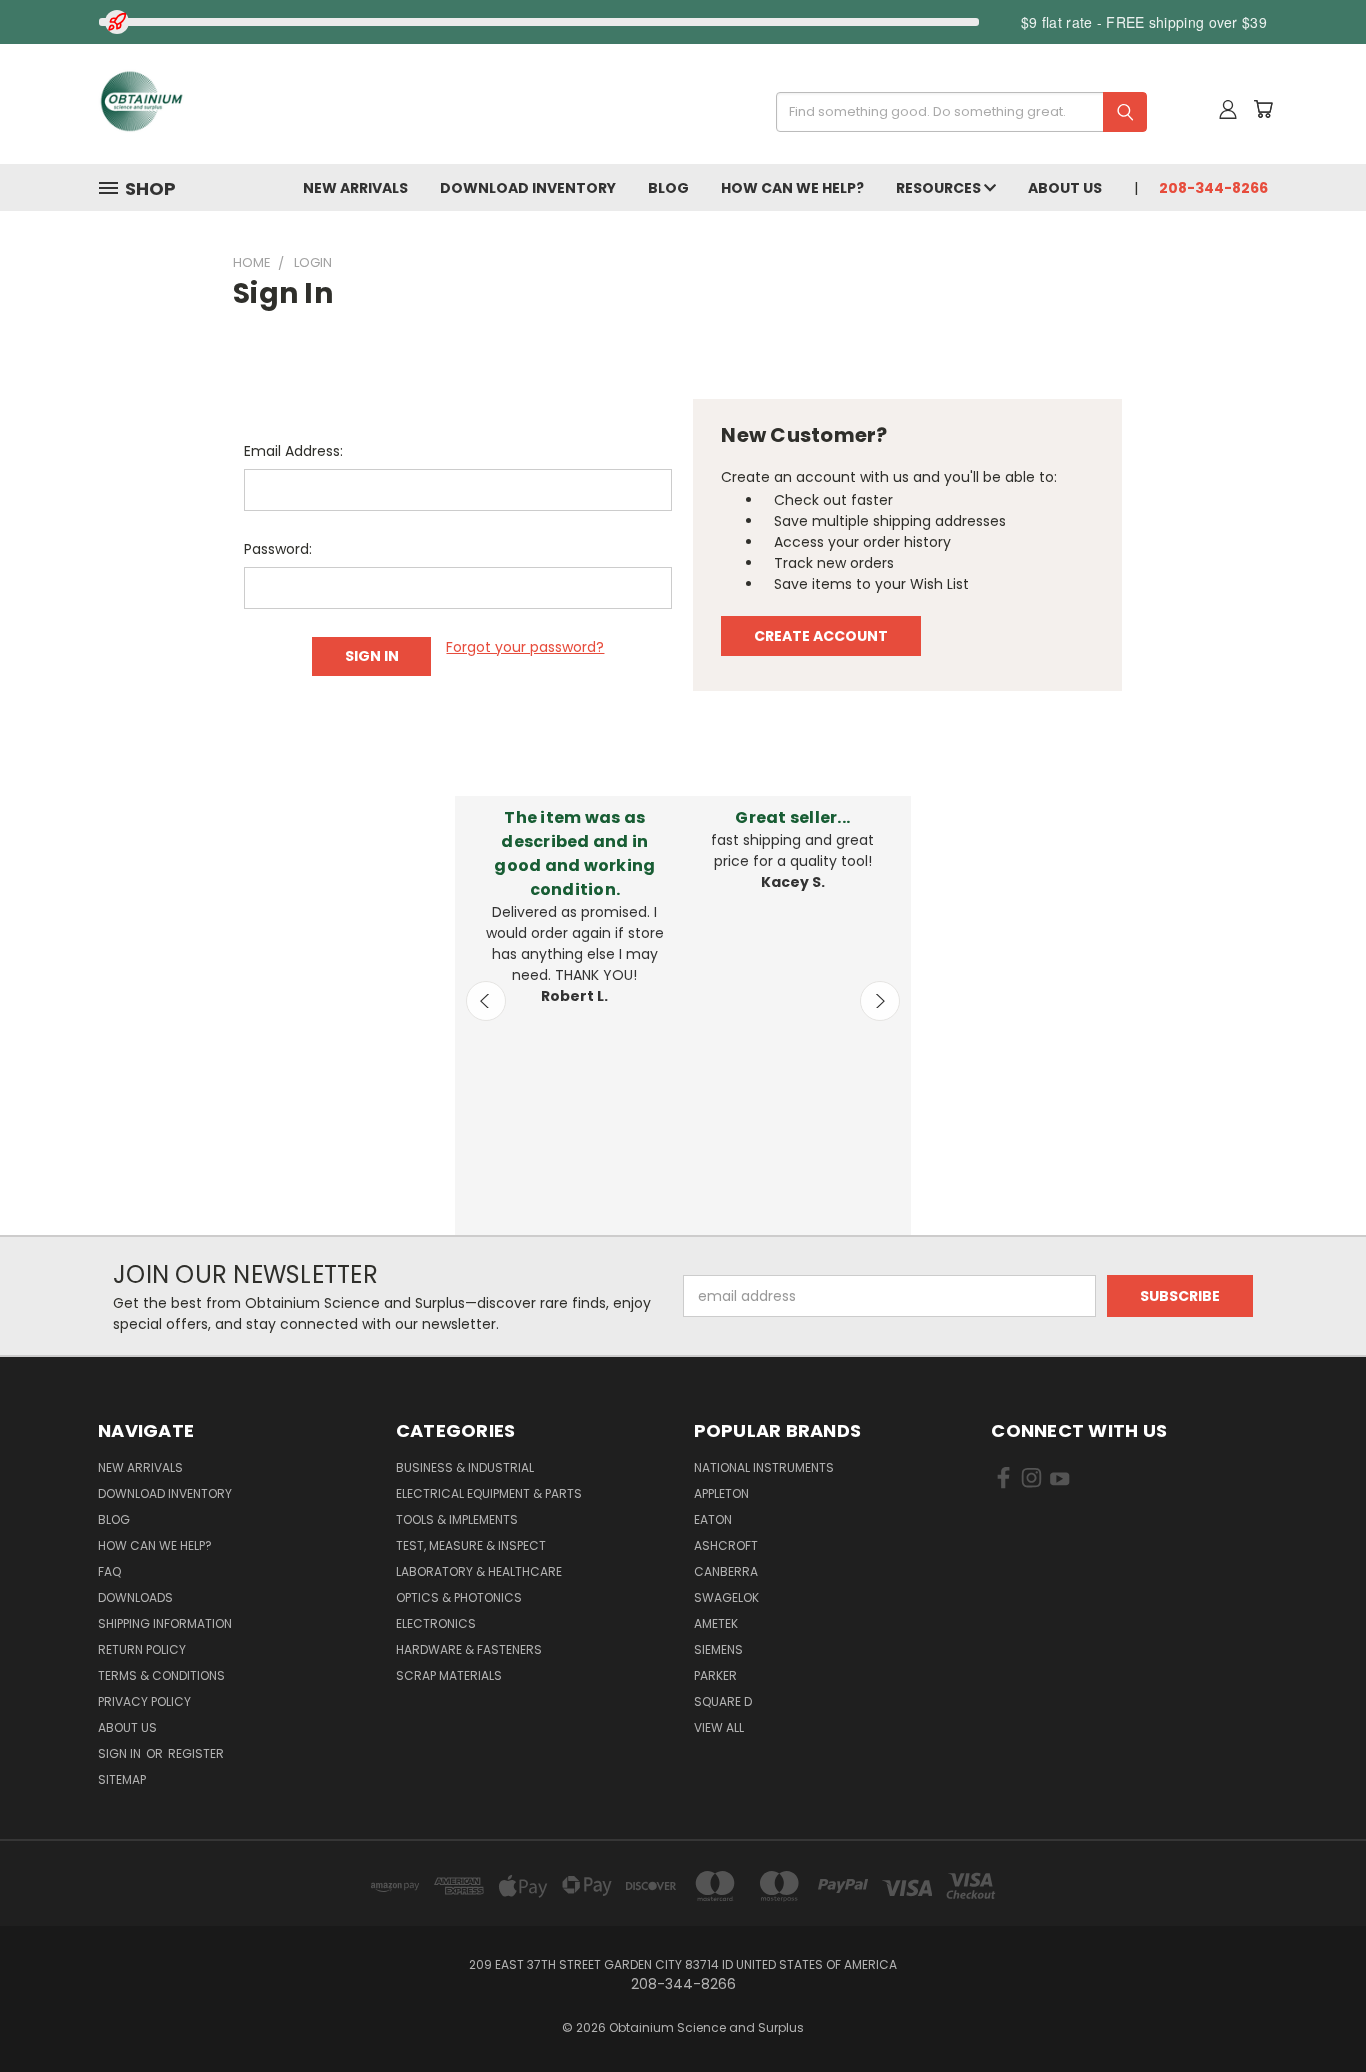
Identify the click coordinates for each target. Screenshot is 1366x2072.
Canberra (726, 1571)
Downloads (135, 1597)
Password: (278, 549)
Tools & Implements (457, 1519)
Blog (668, 188)
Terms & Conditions (161, 1675)
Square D (723, 1701)
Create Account (821, 636)
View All (719, 1727)
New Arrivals (355, 188)
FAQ (109, 1571)
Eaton (713, 1519)
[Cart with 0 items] (1263, 109)
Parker (715, 1675)
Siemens (718, 1649)
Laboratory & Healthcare (479, 1571)
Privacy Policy (144, 1701)
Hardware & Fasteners (469, 1649)
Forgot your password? (525, 647)
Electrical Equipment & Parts (489, 1493)
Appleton (721, 1493)
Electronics (436, 1623)
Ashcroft (726, 1545)
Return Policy (142, 1649)
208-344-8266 (1213, 188)
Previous (486, 1001)
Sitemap (122, 1779)
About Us (1065, 188)
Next (880, 1001)
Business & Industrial (465, 1467)
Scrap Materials (449, 1675)
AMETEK (716, 1623)
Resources (940, 188)
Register (196, 1753)
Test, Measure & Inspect (471, 1545)
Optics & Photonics (459, 1597)
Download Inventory (528, 188)
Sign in (121, 1753)
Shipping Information (165, 1623)
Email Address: (293, 451)
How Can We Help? (792, 188)
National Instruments (764, 1467)
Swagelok (726, 1597)
